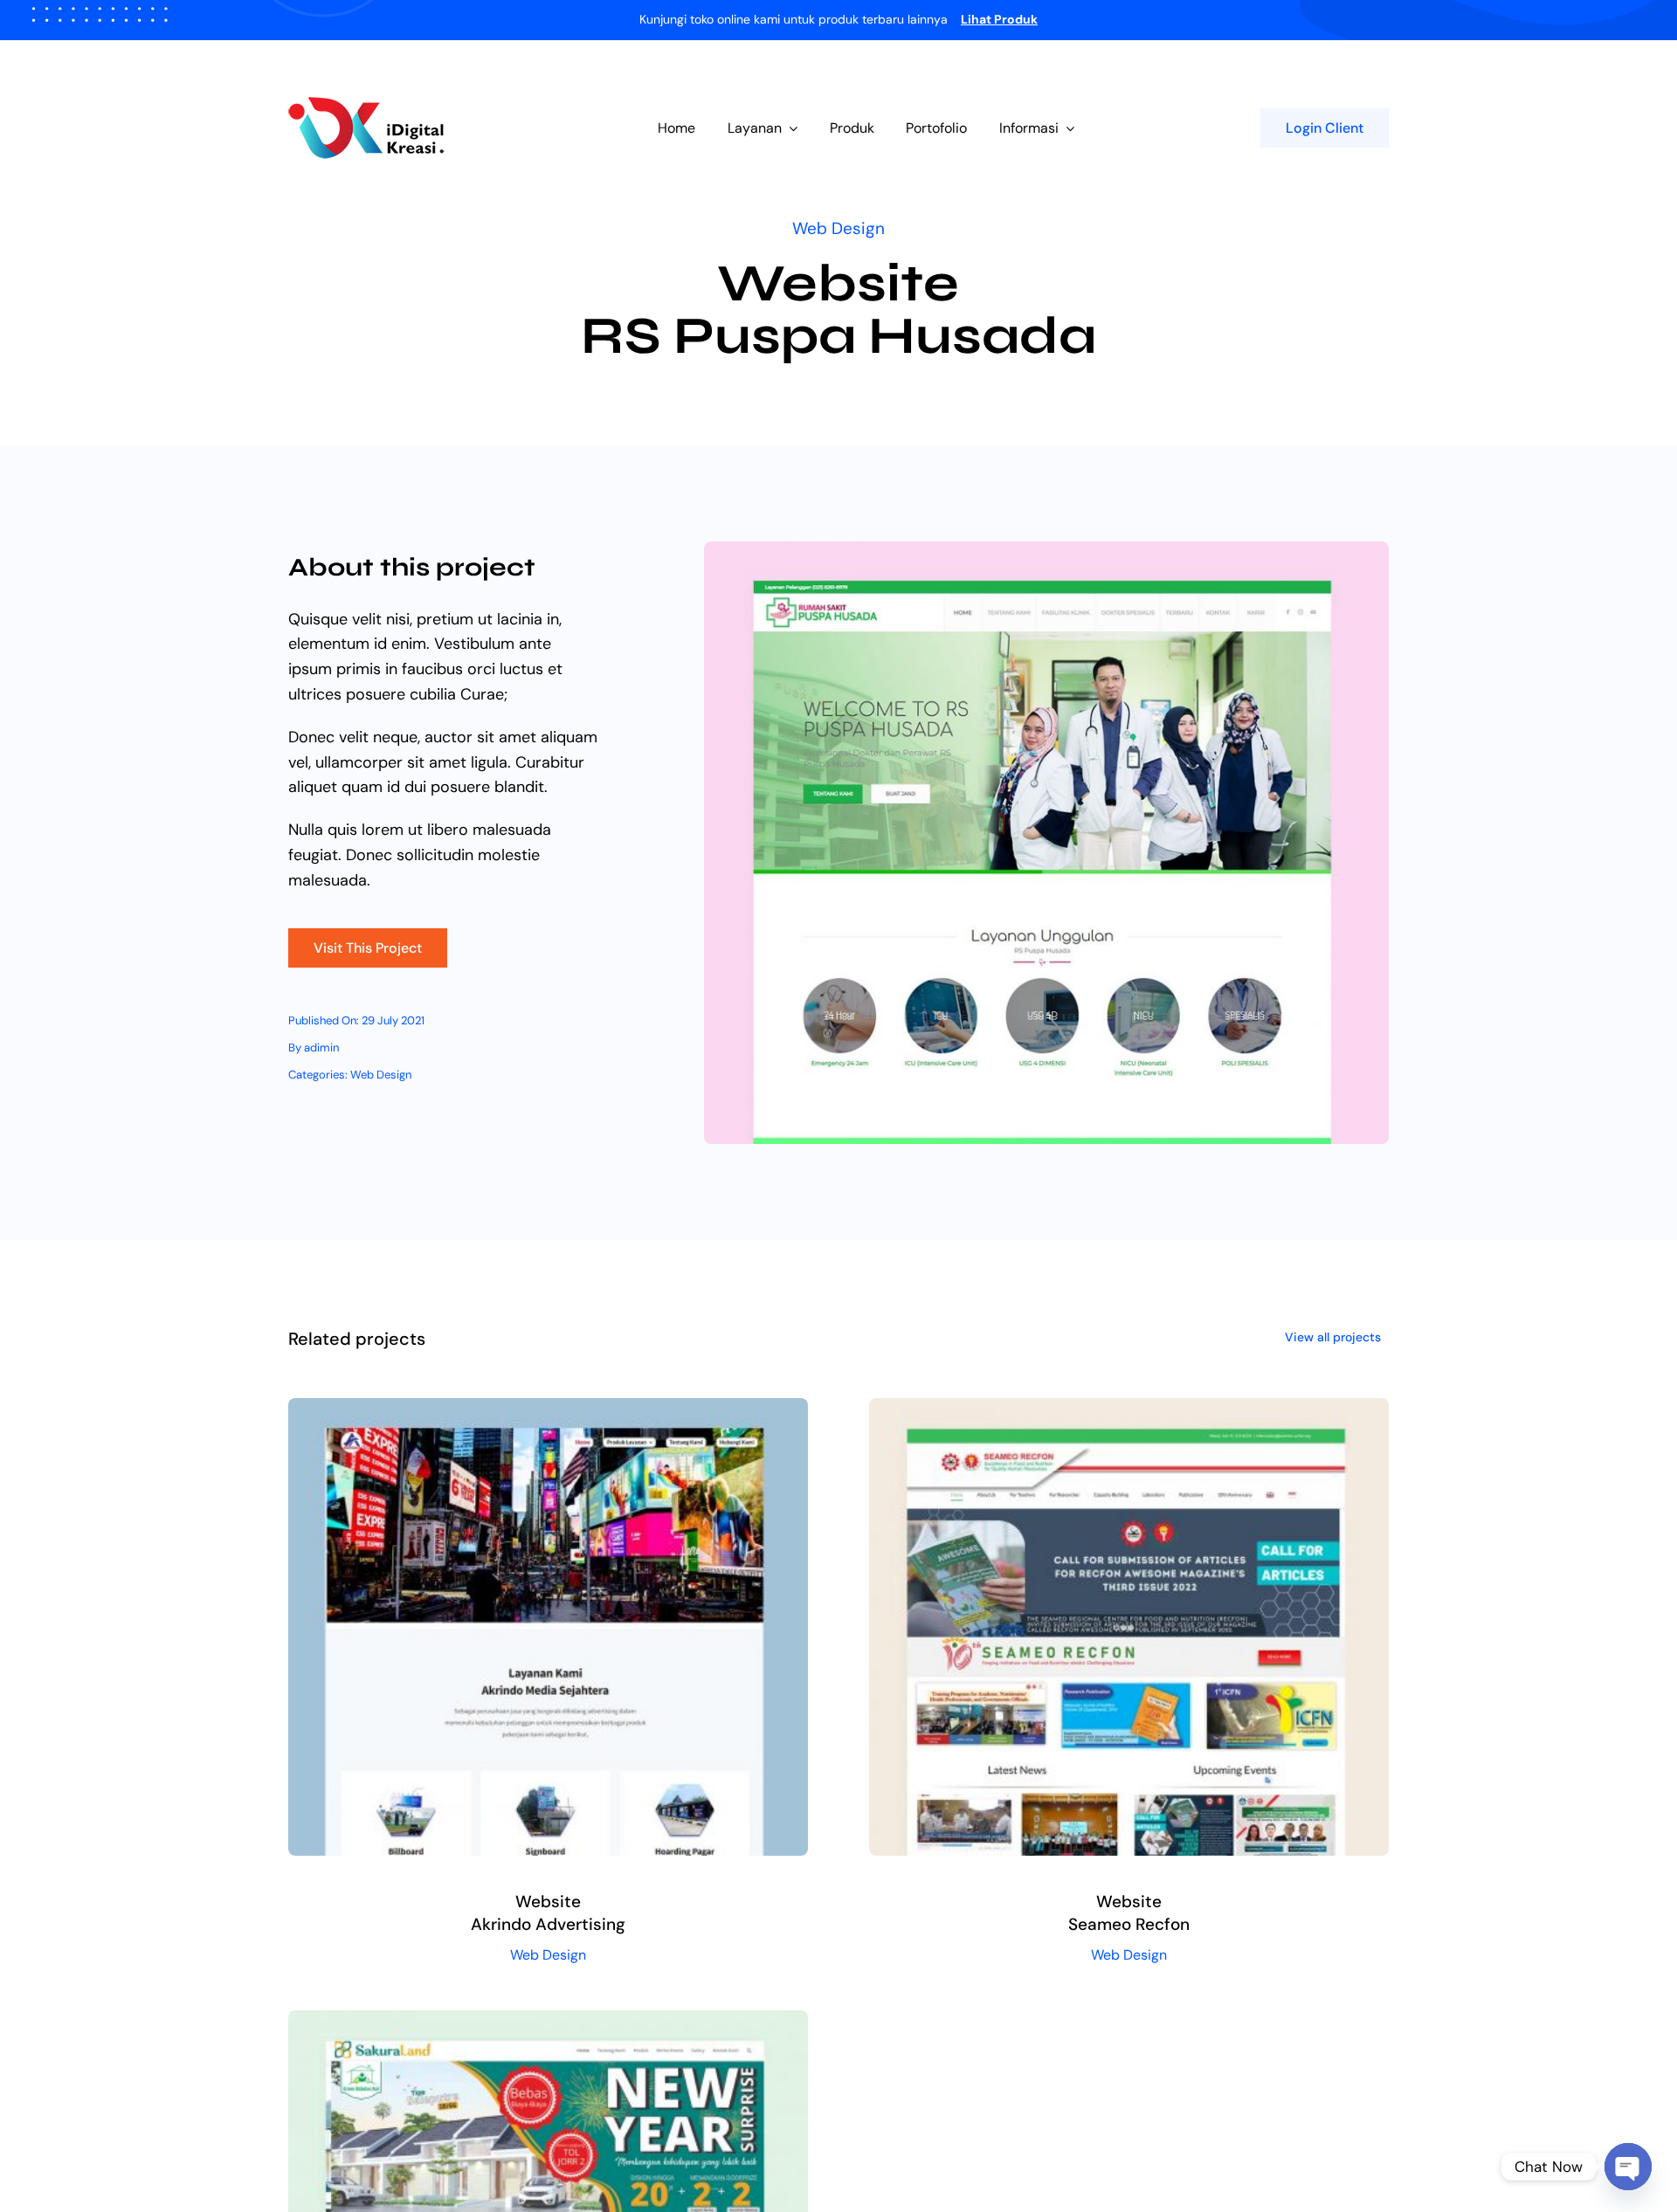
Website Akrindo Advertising (548, 1913)
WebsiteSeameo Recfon (1129, 1913)
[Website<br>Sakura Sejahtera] (548, 2022)
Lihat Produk (999, 19)
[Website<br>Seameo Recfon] (1129, 1410)
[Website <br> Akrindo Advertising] (548, 1410)
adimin (321, 1047)
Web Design (838, 228)
